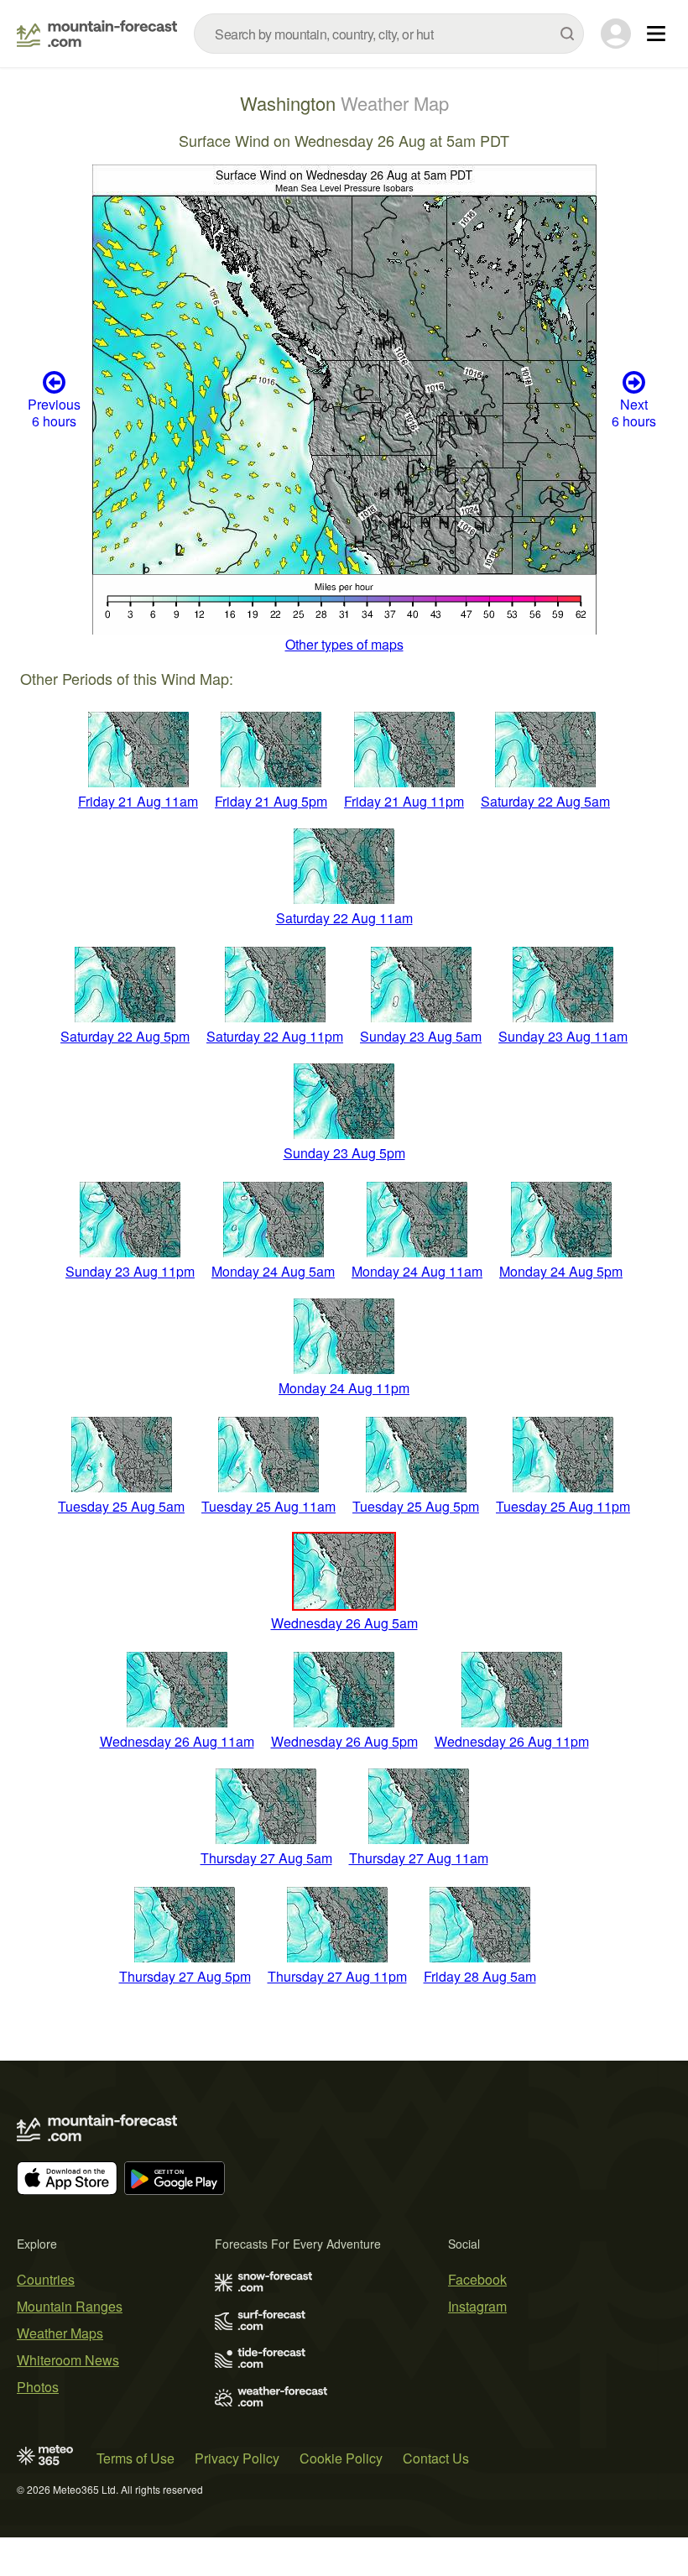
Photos (38, 2387)
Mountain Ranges (70, 2306)
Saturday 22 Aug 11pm (275, 1036)
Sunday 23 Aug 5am (421, 1036)
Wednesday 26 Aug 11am (177, 1741)
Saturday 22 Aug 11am (344, 918)
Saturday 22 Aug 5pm (125, 1036)
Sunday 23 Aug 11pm (130, 1271)
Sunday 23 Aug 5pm (344, 1153)
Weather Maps (60, 2333)
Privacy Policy (237, 2458)
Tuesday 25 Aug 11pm (563, 1506)
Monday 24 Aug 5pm (561, 1271)
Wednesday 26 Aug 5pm (344, 1741)
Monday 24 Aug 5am (273, 1271)
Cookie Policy (341, 2458)
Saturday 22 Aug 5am (545, 801)
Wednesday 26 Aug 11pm (512, 1741)
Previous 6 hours (54, 412)
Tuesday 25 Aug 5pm (416, 1506)
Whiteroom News (68, 2360)
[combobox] (389, 34)
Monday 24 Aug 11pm (344, 1388)
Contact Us (436, 2458)
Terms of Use (136, 2458)
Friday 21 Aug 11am (138, 801)
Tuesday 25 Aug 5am (121, 1506)
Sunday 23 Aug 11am (563, 1036)
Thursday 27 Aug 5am (266, 1858)
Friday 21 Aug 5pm (271, 801)
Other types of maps (344, 644)
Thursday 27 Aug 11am (419, 1858)
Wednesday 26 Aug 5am (344, 1623)
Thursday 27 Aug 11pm (337, 1976)
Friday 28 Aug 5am (480, 1976)
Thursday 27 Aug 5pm (185, 1976)
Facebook (477, 2279)
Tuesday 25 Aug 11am (268, 1506)
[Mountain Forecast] (97, 34)
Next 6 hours (634, 412)
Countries (46, 2279)
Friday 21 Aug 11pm (404, 801)
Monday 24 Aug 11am (417, 1271)
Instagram (477, 2306)
